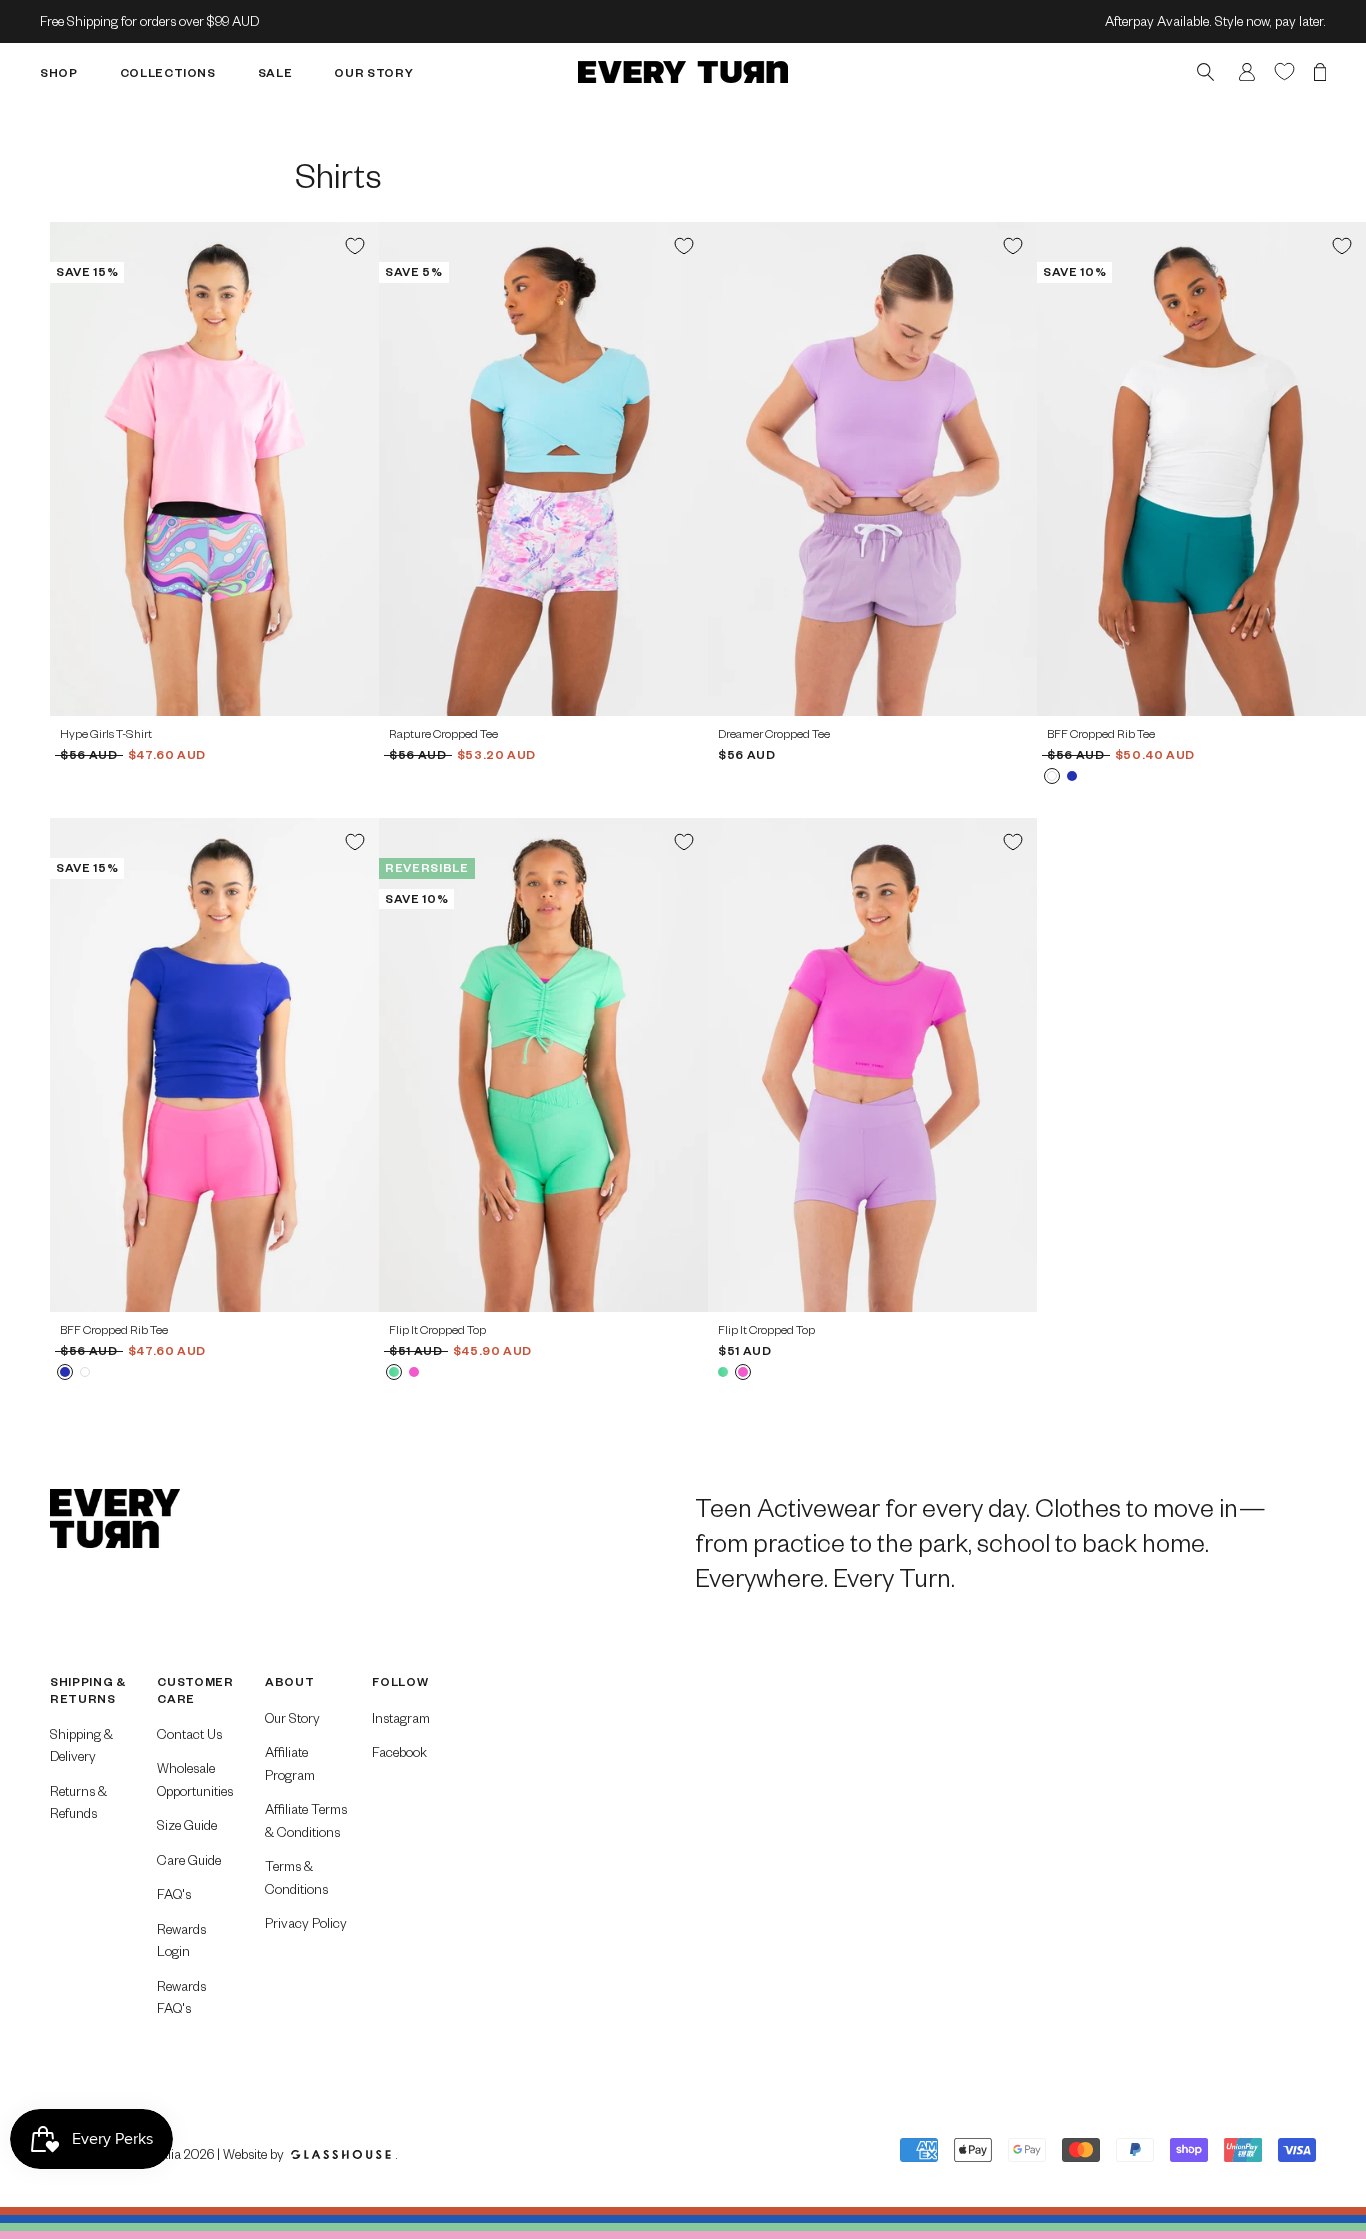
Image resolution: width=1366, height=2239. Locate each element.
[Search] (1205, 71)
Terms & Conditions (296, 1877)
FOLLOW (400, 1681)
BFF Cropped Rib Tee (1101, 733)
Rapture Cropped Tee (443, 733)
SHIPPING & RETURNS (88, 1689)
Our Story (292, 1717)
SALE (275, 71)
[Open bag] (1320, 71)
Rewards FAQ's (181, 1997)
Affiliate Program (290, 1763)
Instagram (401, 1717)
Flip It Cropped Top (437, 1329)
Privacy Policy (306, 1922)
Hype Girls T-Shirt (106, 733)
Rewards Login (181, 1940)
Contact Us (189, 1733)
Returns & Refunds (78, 1802)
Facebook (399, 1751)
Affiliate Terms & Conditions (306, 1820)
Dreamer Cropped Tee (774, 733)
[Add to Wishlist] (355, 246)
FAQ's (174, 1893)
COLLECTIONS (168, 71)
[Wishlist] (1284, 70)
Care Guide (189, 1859)
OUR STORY (373, 71)
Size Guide (187, 1824)
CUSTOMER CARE (195, 1689)
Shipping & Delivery (81, 1745)
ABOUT (289, 1681)
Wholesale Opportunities (195, 1779)
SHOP (59, 71)
